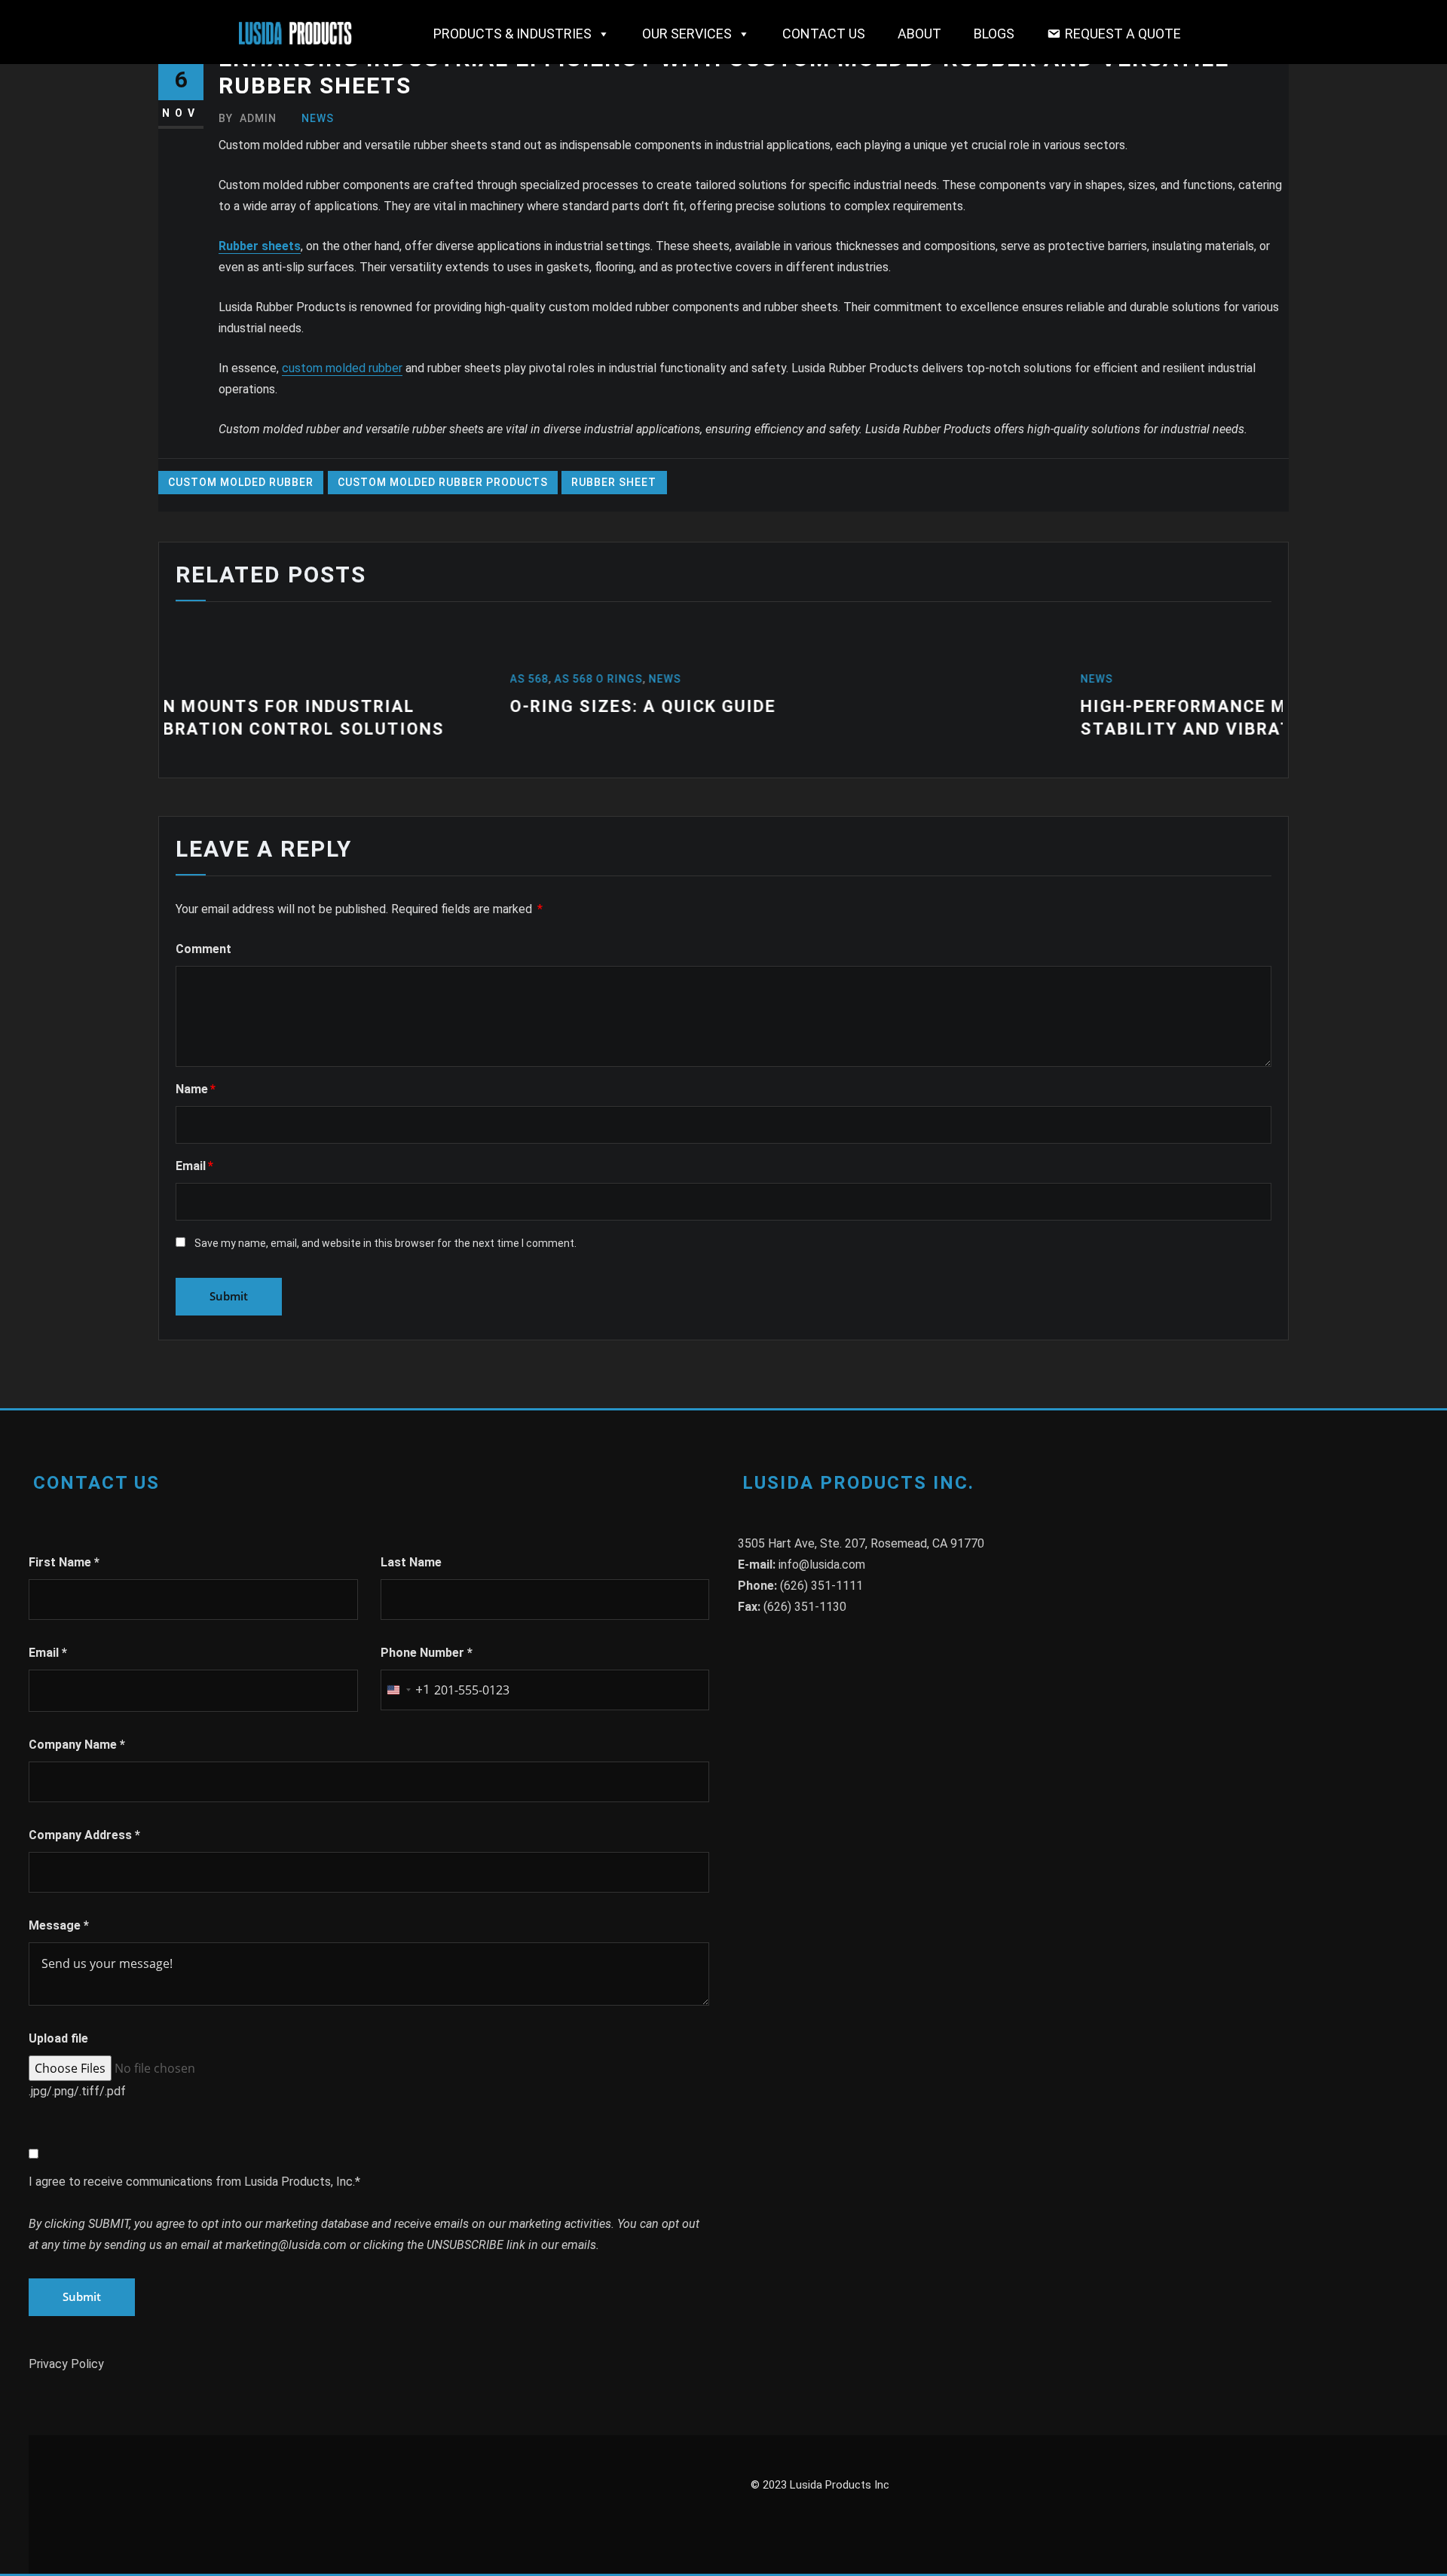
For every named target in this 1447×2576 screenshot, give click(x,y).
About (919, 34)
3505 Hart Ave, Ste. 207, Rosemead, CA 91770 (861, 1543)
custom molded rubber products (443, 482)
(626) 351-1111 (821, 1586)
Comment (203, 949)
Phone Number (427, 1653)
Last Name (411, 1562)
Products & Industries (512, 34)
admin (248, 118)
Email (194, 1166)
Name (196, 1089)
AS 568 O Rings (254, 679)
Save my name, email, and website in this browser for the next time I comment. (385, 1243)
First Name (64, 1562)
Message (59, 1925)
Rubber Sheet (614, 482)
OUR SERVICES (687, 34)
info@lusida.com (822, 1565)
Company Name (77, 1745)
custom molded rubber (342, 368)
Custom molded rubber (241, 482)
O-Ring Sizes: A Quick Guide (298, 706)
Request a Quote (1123, 34)
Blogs (994, 34)
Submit (82, 2296)
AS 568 (184, 679)
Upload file (58, 2038)
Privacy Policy (66, 2364)
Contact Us (824, 34)
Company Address (84, 1835)
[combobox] (405, 1690)
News (318, 118)
